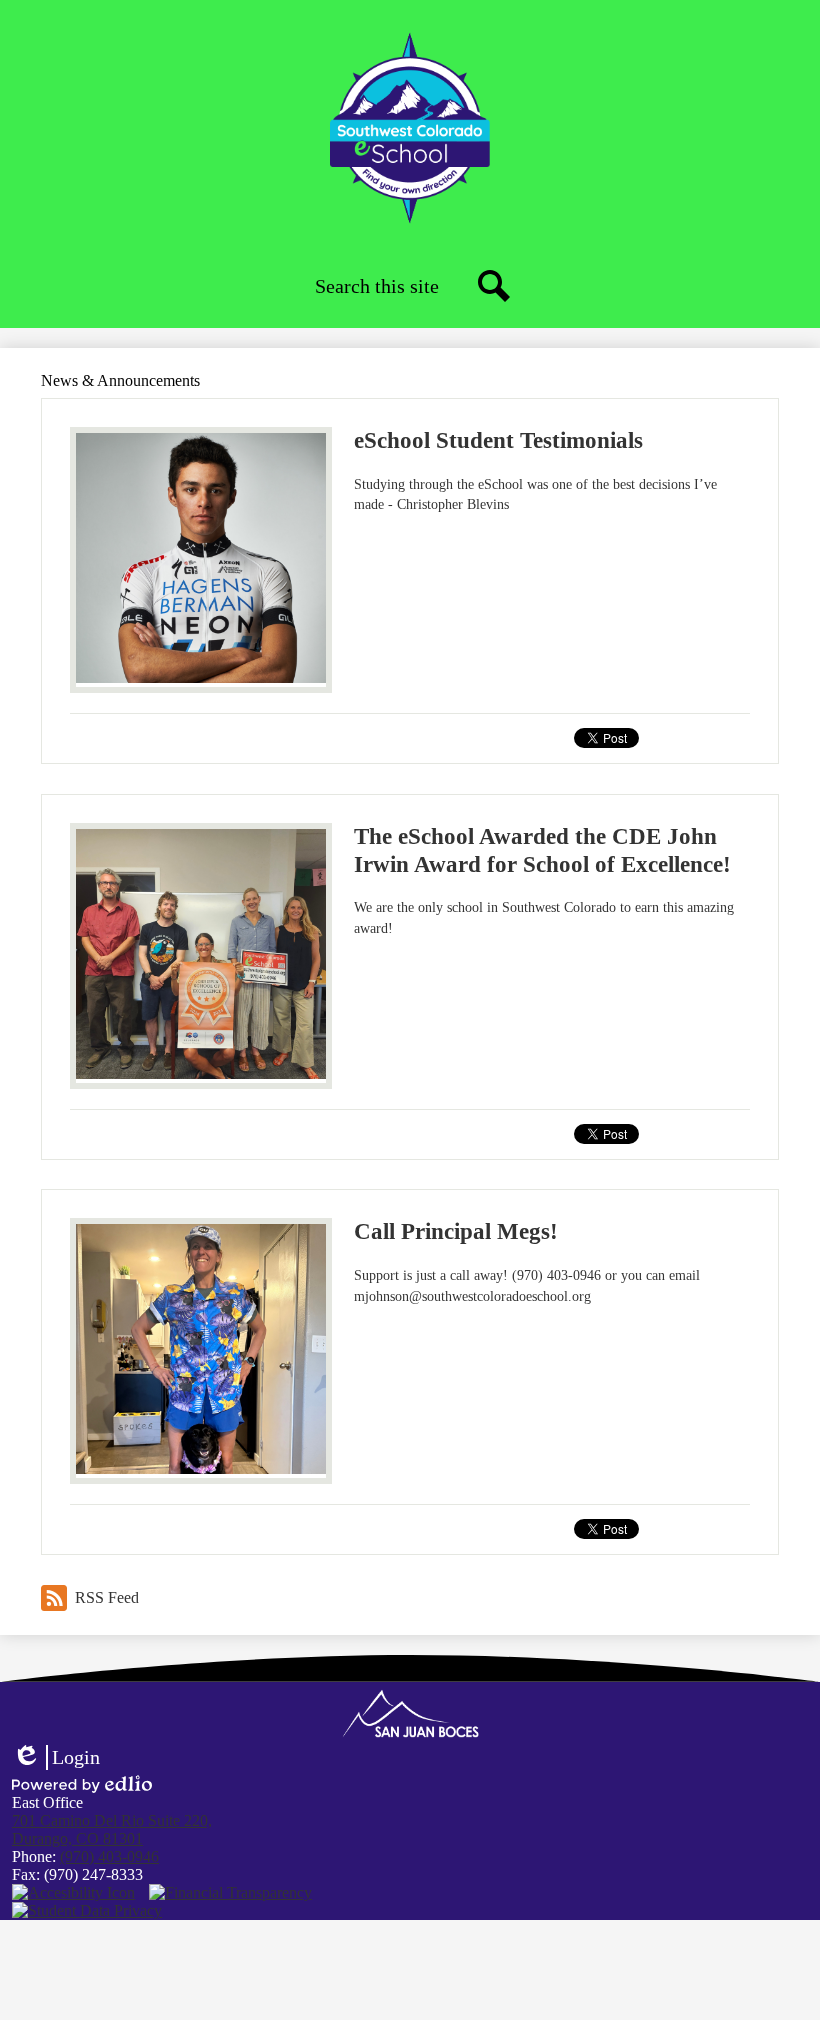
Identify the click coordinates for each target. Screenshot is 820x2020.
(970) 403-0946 (109, 1856)
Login (56, 1758)
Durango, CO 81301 (112, 1829)
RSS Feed (107, 1597)
